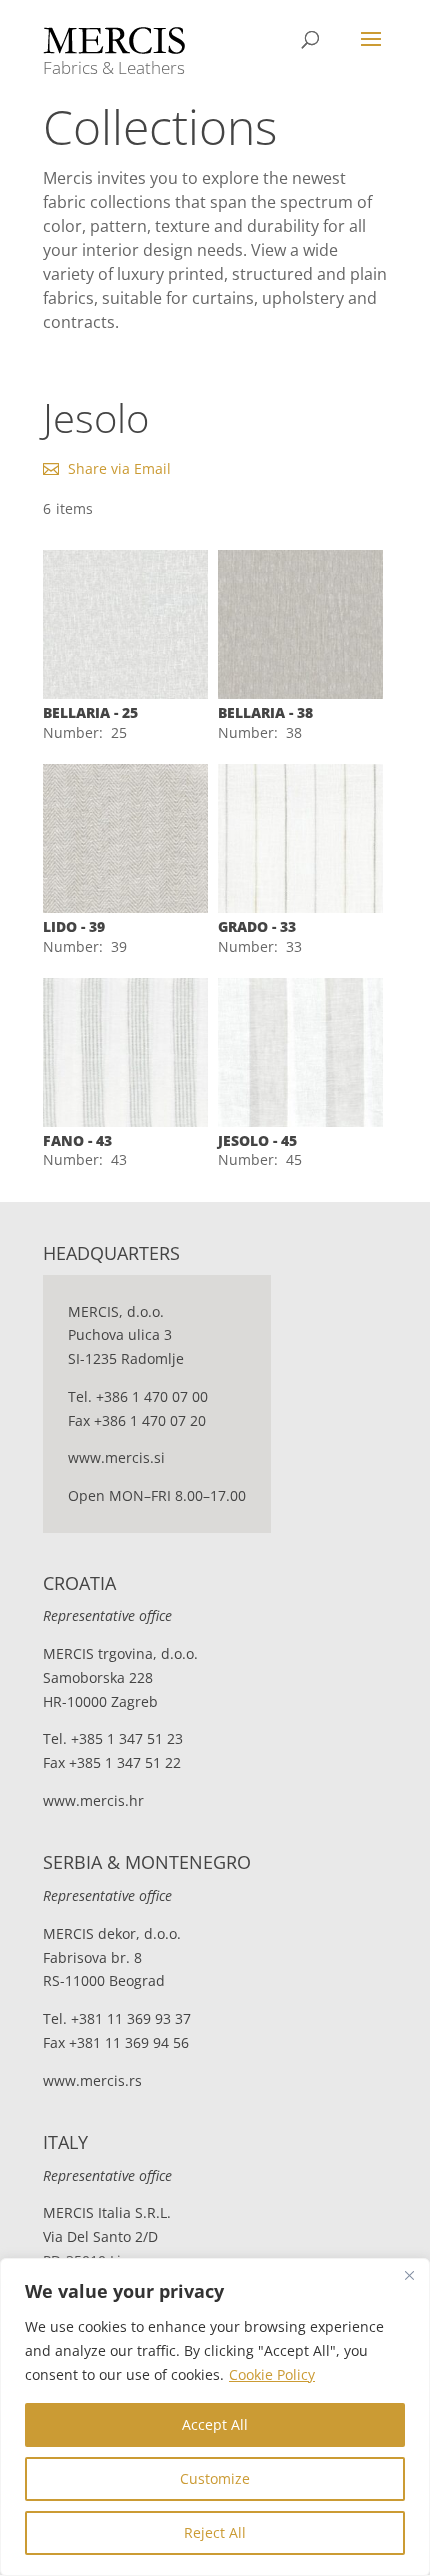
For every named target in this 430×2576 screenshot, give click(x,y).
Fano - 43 (77, 1140)
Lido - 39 (74, 926)
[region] (215, 2417)
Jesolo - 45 (257, 1140)
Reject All (215, 2532)
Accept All (215, 2424)
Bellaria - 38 (265, 712)
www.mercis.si (116, 1457)
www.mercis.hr (93, 1800)
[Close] (409, 2275)
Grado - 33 (257, 926)
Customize (215, 2478)
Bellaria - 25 (90, 712)
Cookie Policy (272, 2374)
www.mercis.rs (92, 2080)
